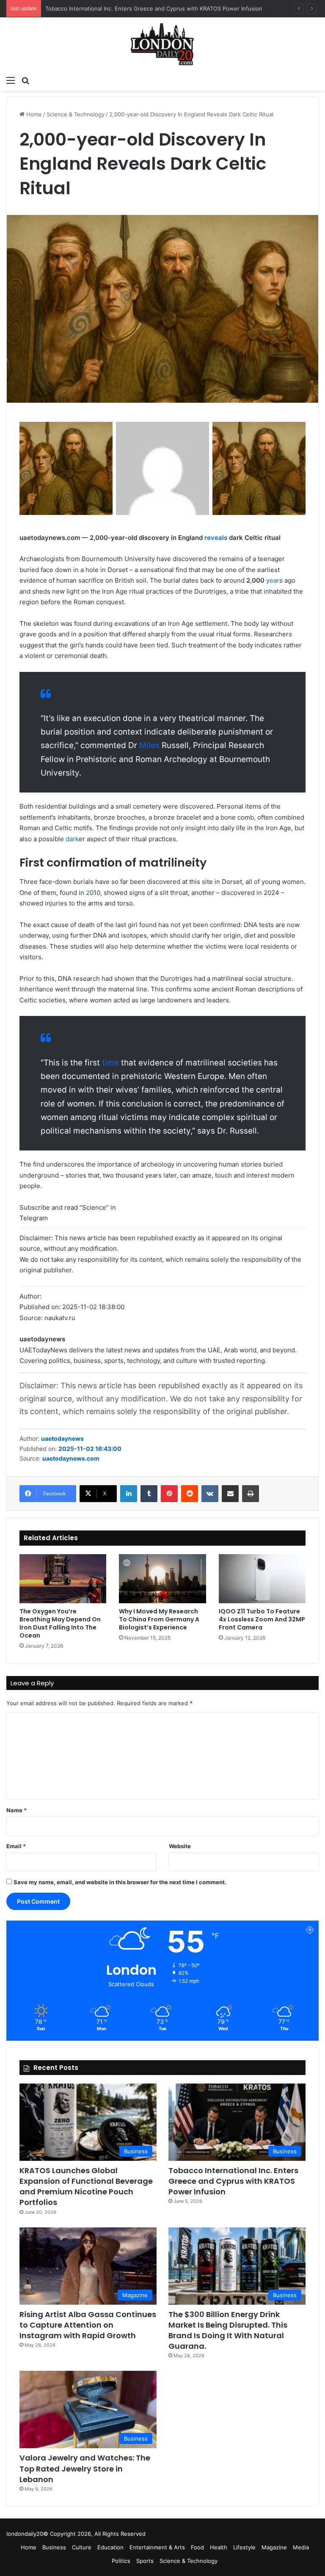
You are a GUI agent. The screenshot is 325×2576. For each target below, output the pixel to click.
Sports (145, 2561)
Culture (82, 2547)
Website (180, 1846)
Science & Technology (76, 114)
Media (301, 2547)
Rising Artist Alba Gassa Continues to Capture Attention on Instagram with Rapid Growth (88, 2325)
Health (219, 2547)
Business (54, 2547)
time (110, 1063)
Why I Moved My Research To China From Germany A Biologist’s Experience (159, 1619)
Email (16, 1846)
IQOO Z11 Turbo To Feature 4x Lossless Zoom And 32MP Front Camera (262, 1619)
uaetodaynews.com (71, 1458)
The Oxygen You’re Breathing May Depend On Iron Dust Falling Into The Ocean (60, 1623)
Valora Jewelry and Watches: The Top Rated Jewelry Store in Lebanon (85, 2468)
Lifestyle (244, 2547)
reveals (216, 538)
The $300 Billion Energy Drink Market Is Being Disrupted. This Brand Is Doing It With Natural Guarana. (228, 2330)
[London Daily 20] (162, 44)
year (273, 580)
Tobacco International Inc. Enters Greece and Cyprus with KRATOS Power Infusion (154, 8)
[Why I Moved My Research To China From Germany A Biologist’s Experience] (162, 1579)
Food (197, 2547)
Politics (121, 2561)
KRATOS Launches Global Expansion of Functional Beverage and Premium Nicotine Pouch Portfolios (86, 2187)
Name (17, 1810)
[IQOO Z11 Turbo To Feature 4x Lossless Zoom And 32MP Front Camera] (262, 1579)
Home (33, 114)
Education (110, 2547)
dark (72, 839)
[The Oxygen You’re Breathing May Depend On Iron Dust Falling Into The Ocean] (63, 1579)
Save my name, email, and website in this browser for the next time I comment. (120, 1882)
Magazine (274, 2547)
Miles (149, 745)
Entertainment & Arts (157, 2547)
